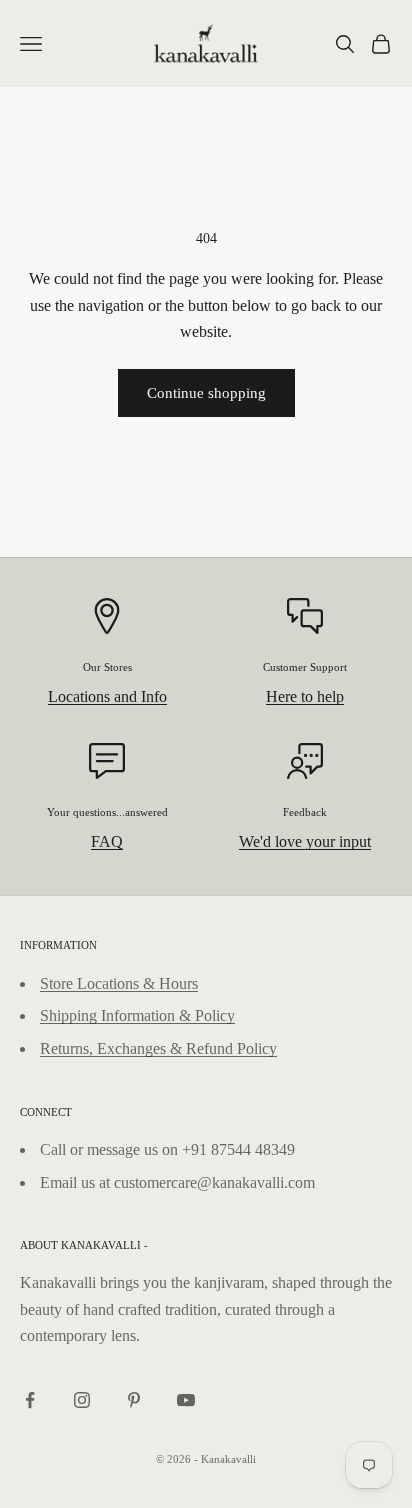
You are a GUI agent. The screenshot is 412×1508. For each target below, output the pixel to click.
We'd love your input (305, 841)
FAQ (107, 841)
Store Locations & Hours (119, 983)
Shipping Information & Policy (137, 1015)
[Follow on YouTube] (186, 1400)
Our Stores (107, 667)
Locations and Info (107, 696)
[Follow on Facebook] (30, 1400)
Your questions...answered (107, 812)
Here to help (305, 696)
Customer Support (305, 667)
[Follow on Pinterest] (134, 1400)
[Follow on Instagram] (82, 1400)
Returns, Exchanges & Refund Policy (158, 1048)
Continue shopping (206, 393)
